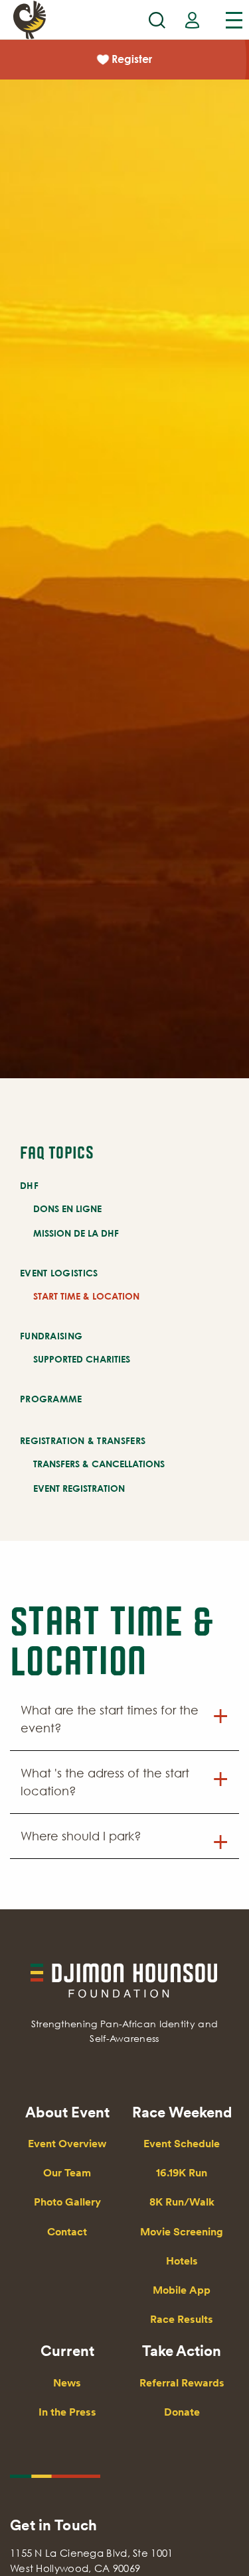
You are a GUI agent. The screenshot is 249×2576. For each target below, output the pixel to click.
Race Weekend (182, 2112)
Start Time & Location (86, 1296)
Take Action (182, 2351)
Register (132, 59)
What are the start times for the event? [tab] (110, 1719)
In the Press (67, 2412)
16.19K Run (182, 2173)
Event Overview (67, 2144)
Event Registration (79, 1488)
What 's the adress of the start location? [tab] (105, 1782)
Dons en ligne (67, 1208)
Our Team (67, 2173)
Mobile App (182, 2290)
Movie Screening (182, 2232)
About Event (67, 2112)
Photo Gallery (67, 2202)
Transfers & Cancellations (99, 1464)
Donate (182, 2412)
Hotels (182, 2261)
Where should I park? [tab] (81, 1836)
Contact (67, 2232)
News (67, 2383)
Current (67, 2351)
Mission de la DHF (76, 1233)
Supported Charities (82, 1359)
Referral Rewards (182, 2383)
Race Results (182, 2319)
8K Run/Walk (182, 2202)
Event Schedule (182, 2144)
